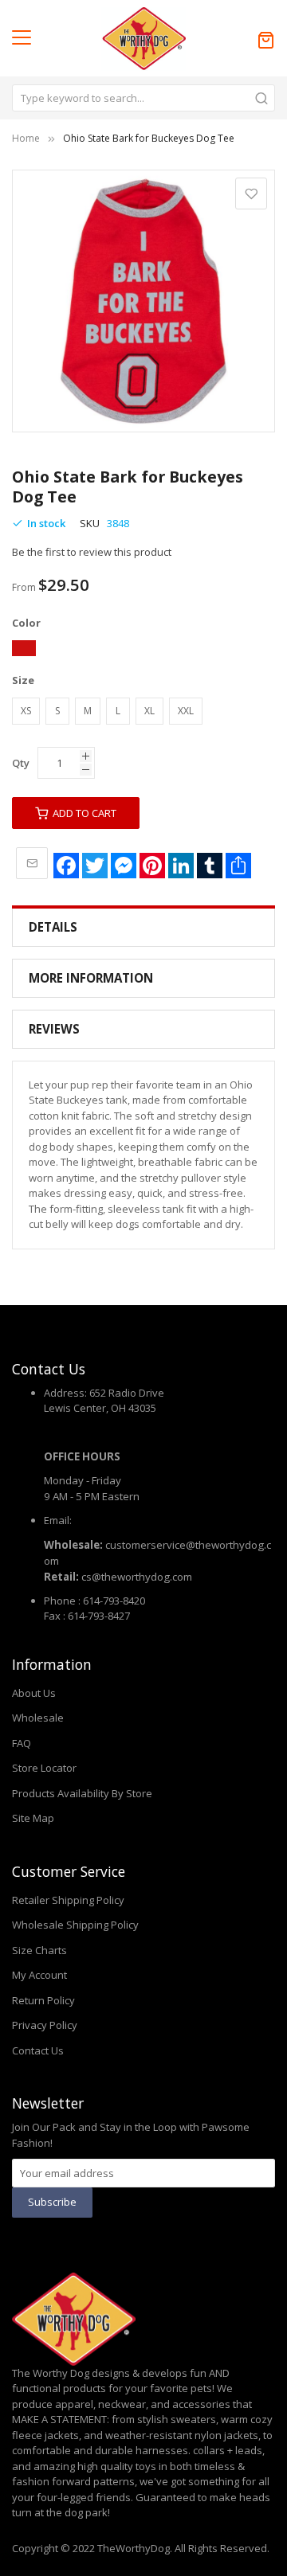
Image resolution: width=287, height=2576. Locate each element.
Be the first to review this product (92, 552)
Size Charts (39, 1950)
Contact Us (38, 2050)
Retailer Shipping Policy (68, 1900)
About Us (34, 1693)
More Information (91, 978)
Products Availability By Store (82, 1793)
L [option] (118, 711)
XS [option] (26, 711)
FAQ (22, 1743)
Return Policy (43, 2000)
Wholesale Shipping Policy (75, 1925)
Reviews (54, 1029)
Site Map (33, 1818)
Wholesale (38, 1718)
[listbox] (143, 651)
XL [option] (149, 711)
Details (53, 927)
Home (26, 138)
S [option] (57, 711)
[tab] (143, 927)
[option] (24, 648)
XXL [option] (186, 711)
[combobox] (143, 98)
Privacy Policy (45, 2025)
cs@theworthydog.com (137, 1577)
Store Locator (44, 1768)
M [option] (88, 711)
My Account (39, 1975)
